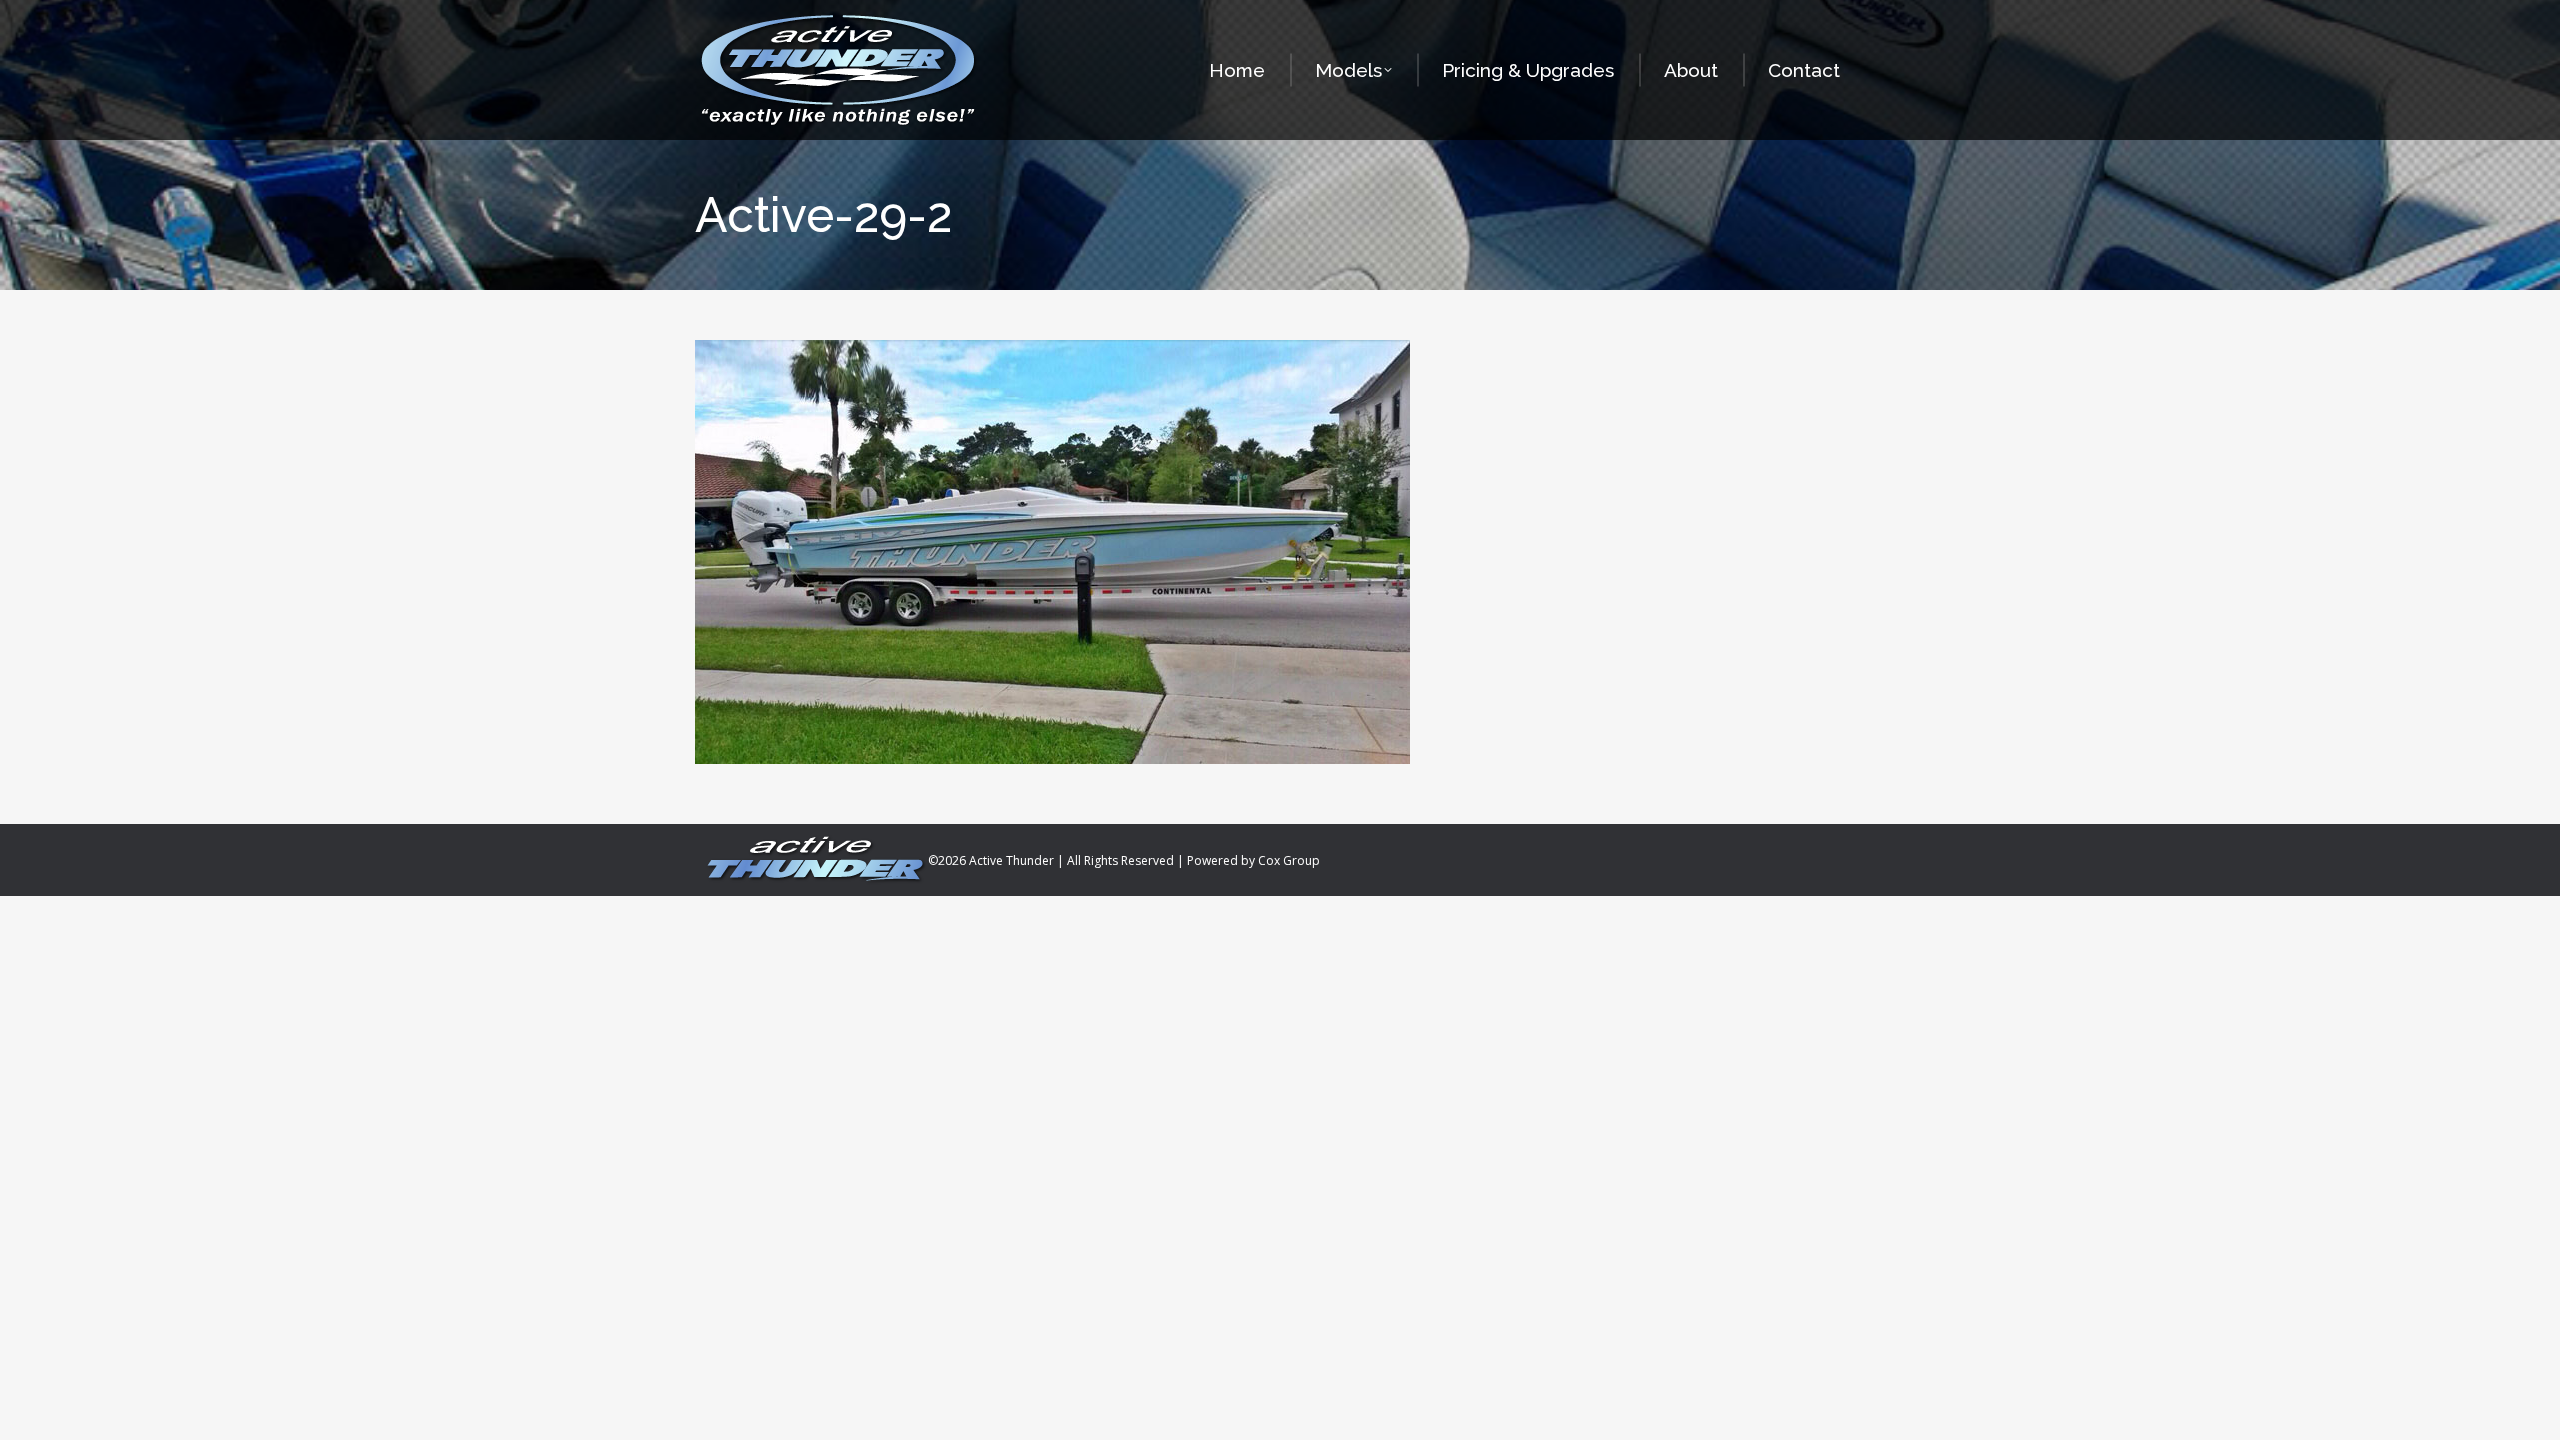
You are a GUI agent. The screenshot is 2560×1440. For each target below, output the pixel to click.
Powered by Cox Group (1253, 860)
